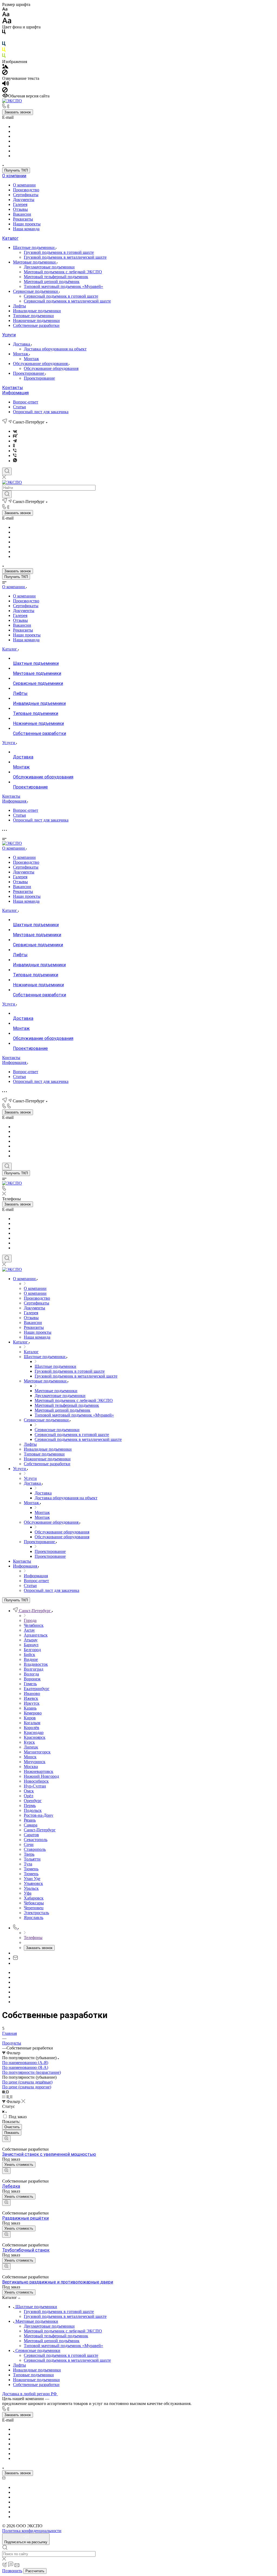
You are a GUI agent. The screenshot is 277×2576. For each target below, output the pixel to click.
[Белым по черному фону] (4, 39)
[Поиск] (7, 471)
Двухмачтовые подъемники (49, 267)
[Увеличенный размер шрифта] (7, 22)
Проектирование (29, 373)
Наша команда (26, 229)
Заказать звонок (18, 112)
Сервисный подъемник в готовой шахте (61, 296)
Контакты (13, 388)
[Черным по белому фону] (4, 33)
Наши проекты (27, 224)
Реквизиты (23, 219)
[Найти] (7, 494)
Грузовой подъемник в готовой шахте (59, 252)
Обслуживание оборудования (41, 364)
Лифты (19, 306)
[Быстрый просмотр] (6, 2139)
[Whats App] (15, 461)
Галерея (20, 204)
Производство (26, 190)
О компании (14, 176)
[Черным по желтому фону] (4, 51)
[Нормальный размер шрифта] (6, 15)
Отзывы (20, 209)
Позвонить (12, 2571)
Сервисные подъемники (36, 291)
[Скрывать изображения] (5, 73)
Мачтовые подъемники (35, 262)
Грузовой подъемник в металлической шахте (65, 257)
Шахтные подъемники (34, 247)
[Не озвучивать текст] (5, 91)
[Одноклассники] (14, 446)
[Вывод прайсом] (11, 2097)
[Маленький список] (4, 2092)
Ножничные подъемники (36, 321)
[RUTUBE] (15, 436)
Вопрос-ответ (26, 402)
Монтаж (21, 354)
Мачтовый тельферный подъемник (56, 277)
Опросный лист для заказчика (41, 412)
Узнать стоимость (19, 2165)
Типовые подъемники (33, 316)
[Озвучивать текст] (6, 85)
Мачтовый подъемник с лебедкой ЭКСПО (63, 272)
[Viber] (15, 451)
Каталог (10, 238)
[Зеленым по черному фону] (4, 57)
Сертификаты (26, 195)
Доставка (22, 344)
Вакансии (22, 214)
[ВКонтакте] (15, 431)
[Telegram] (15, 441)
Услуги (9, 335)
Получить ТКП (16, 170)
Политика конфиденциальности (32, 2531)
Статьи (19, 407)
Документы (24, 200)
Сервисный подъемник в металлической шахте (67, 301)
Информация (15, 393)
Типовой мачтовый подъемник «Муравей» (63, 286)
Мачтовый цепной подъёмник (52, 282)
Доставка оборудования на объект (55, 349)
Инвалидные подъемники (37, 311)
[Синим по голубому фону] (4, 45)
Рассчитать (35, 2571)
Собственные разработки (36, 325)
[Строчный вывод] (8, 2097)
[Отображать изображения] (5, 67)
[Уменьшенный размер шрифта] (5, 9)
